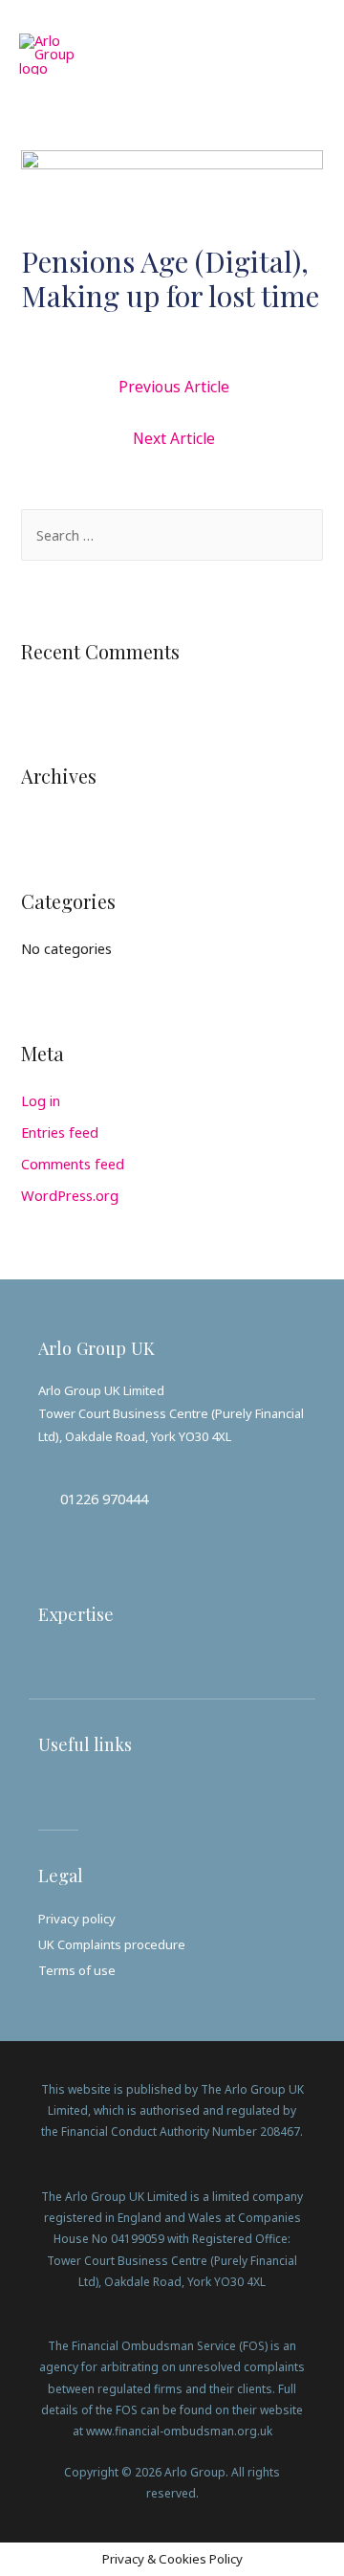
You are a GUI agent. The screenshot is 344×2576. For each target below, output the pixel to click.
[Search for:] (172, 535)
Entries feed (60, 1132)
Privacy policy (77, 1919)
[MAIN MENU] (303, 54)
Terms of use (77, 1970)
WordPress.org (70, 1195)
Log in (41, 1100)
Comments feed (73, 1164)
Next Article (174, 438)
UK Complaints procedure (112, 1944)
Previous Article (174, 387)
